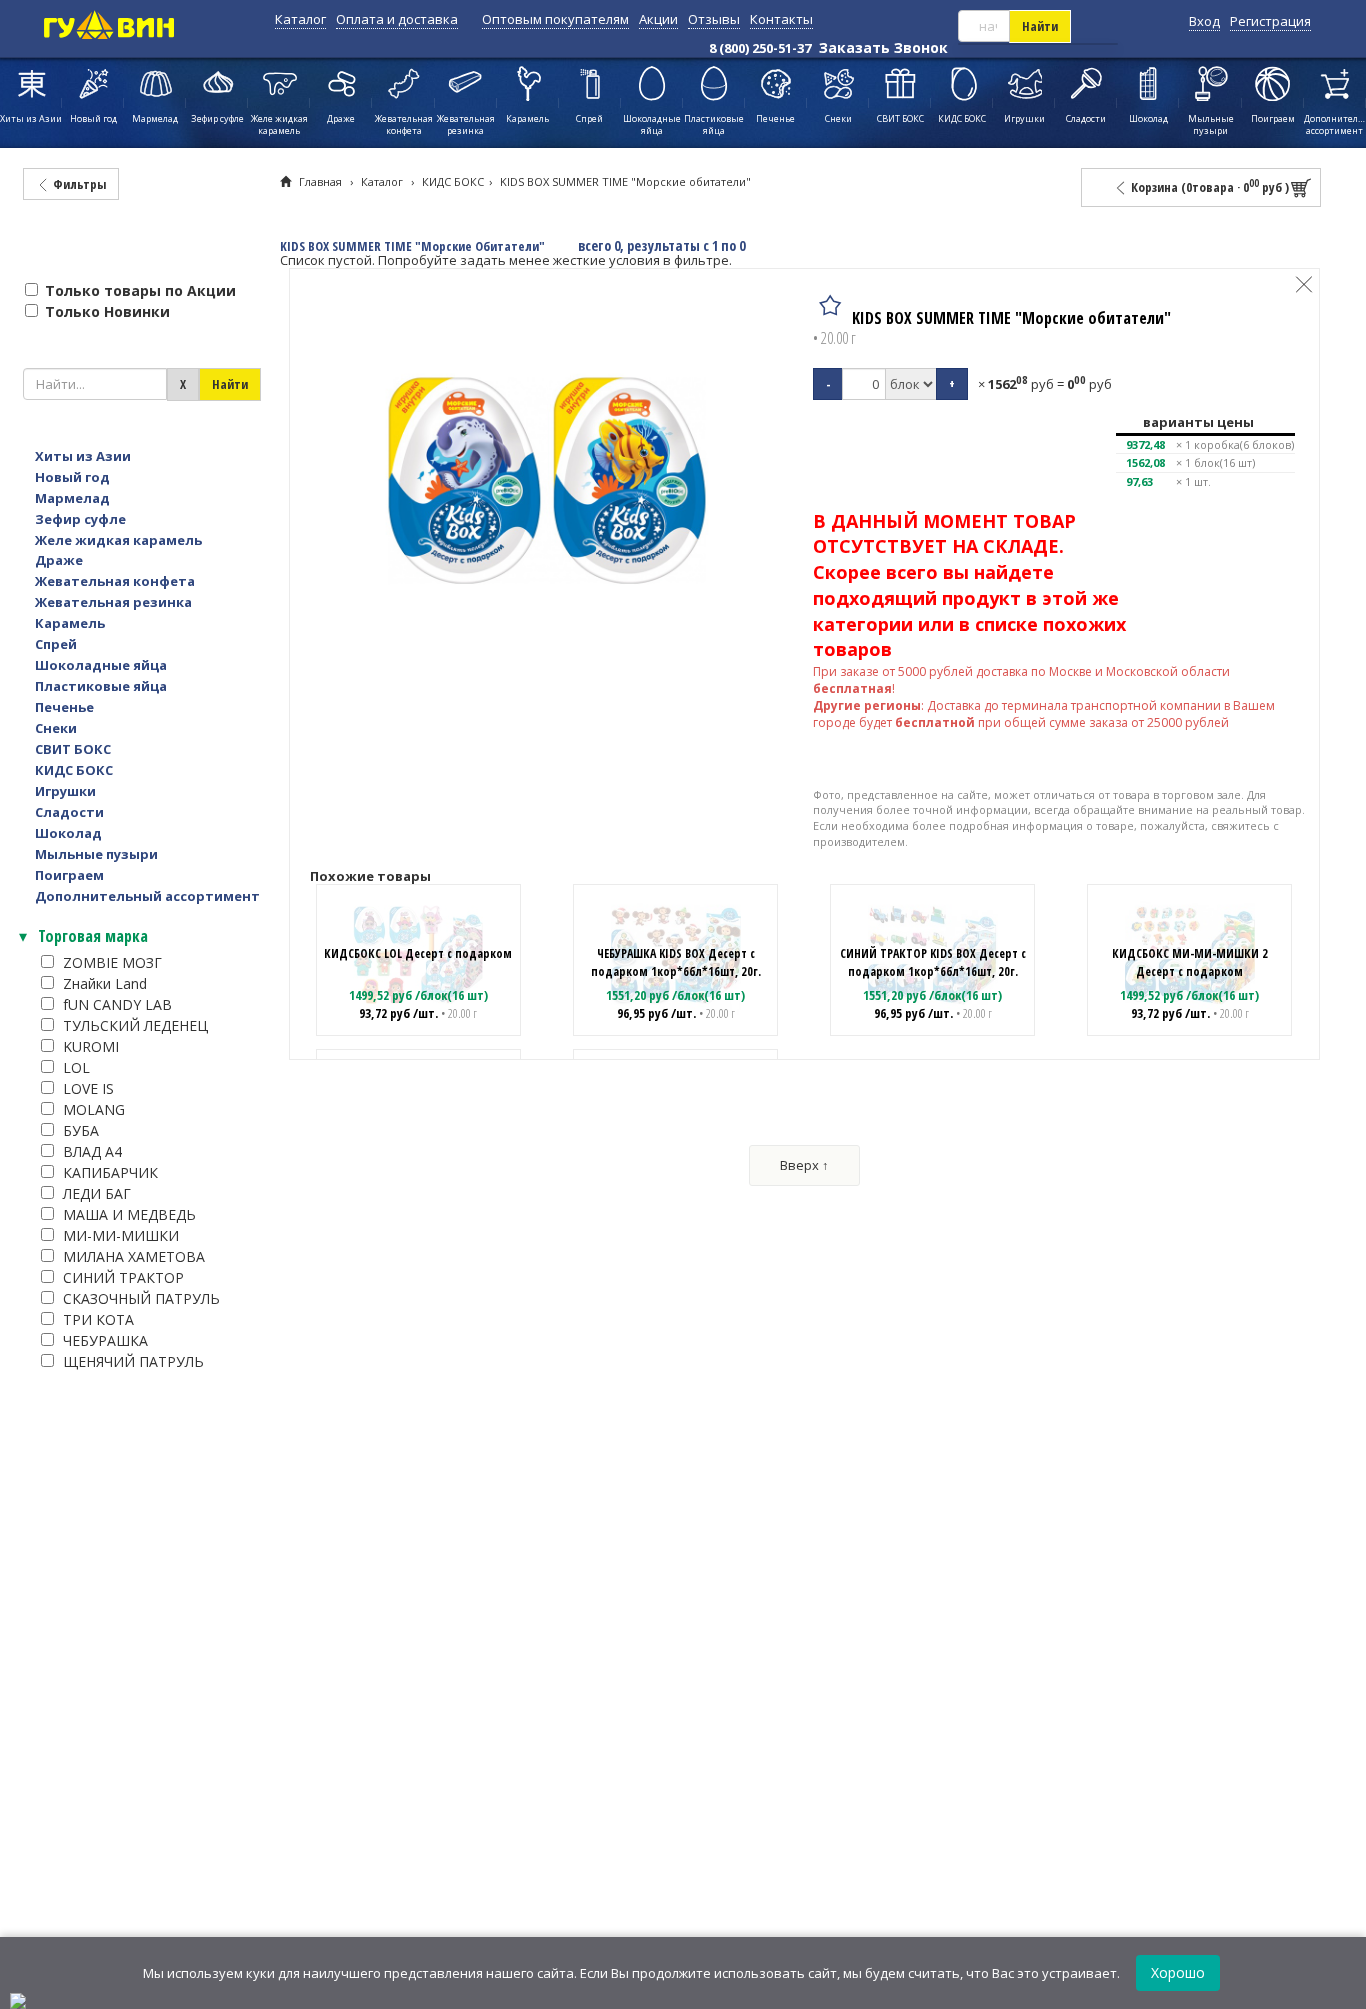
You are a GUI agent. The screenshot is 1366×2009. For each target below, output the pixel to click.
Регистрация (1270, 21)
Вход (1204, 21)
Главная (320, 181)
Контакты (781, 19)
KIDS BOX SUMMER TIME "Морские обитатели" (625, 181)
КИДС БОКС (453, 181)
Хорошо (1178, 1972)
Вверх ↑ (804, 1165)
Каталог (300, 19)
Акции (658, 19)
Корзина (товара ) (1208, 186)
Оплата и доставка (397, 19)
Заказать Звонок (883, 47)
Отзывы (714, 19)
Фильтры (78, 184)
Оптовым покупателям (555, 19)
